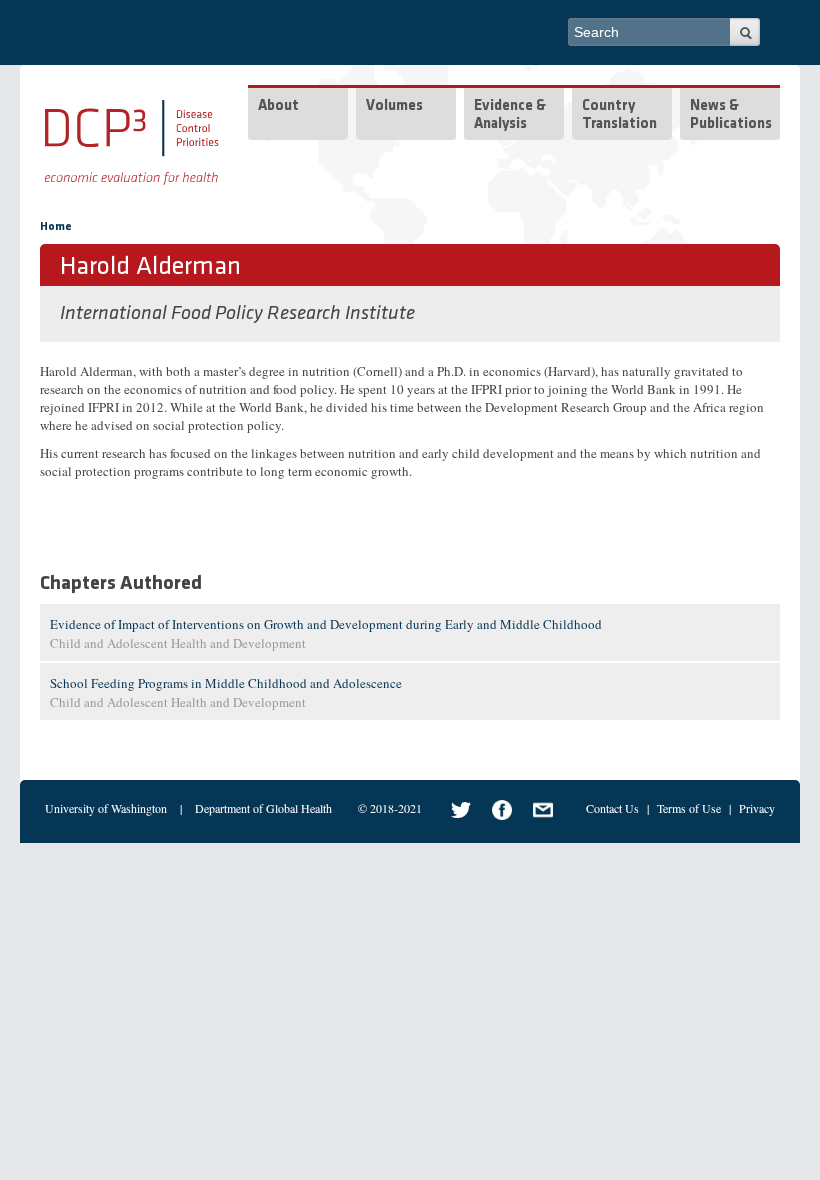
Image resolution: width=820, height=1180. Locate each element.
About (278, 106)
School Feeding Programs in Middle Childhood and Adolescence (226, 683)
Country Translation (619, 115)
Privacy (757, 808)
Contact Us (612, 808)
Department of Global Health (263, 808)
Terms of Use (689, 808)
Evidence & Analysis (510, 115)
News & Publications (731, 115)
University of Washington (106, 808)
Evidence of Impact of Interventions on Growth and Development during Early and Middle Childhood (326, 624)
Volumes (394, 106)
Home (56, 227)
